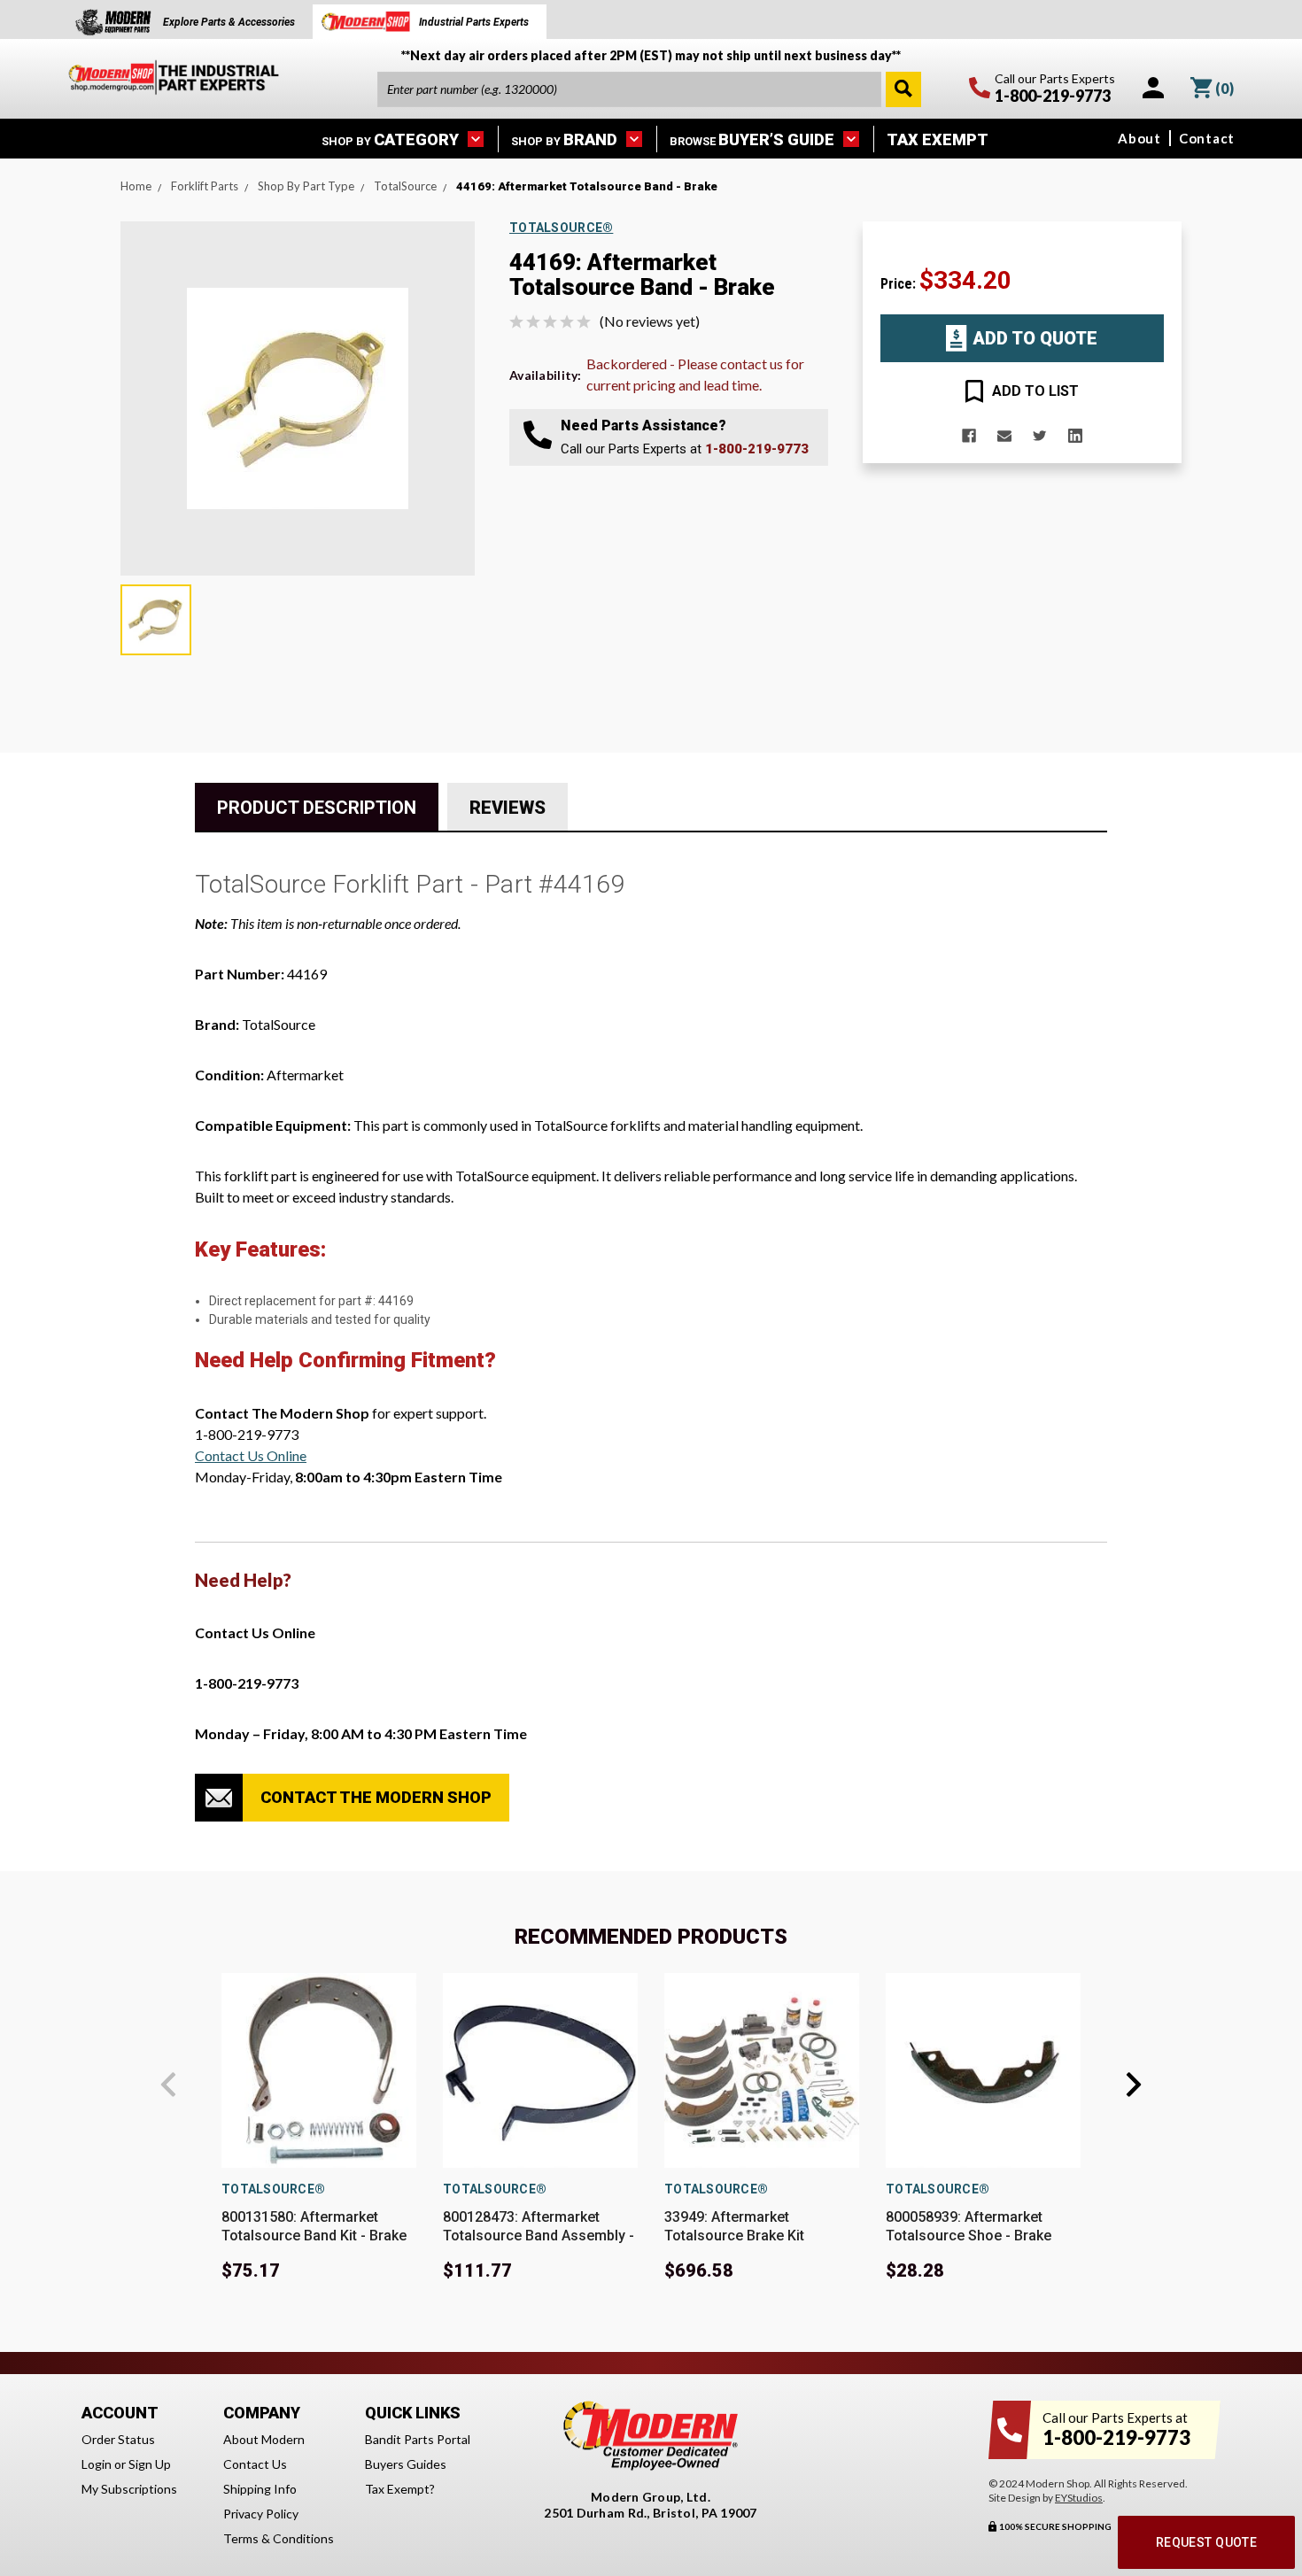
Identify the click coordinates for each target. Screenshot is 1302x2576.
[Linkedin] (1075, 436)
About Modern (264, 2439)
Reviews (508, 808)
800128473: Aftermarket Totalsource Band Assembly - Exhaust (539, 2236)
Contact (1207, 138)
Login (97, 2464)
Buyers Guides (406, 2464)
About (1139, 138)
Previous (168, 2085)
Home (136, 186)
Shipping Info (260, 2489)
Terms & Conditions (279, 2538)
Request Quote (1206, 2542)
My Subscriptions (129, 2489)
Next (1134, 2085)
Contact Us (255, 2464)
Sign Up (150, 2464)
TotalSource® (273, 2189)
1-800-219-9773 (757, 449)
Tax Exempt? (400, 2489)
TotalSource (405, 186)
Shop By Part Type (306, 186)
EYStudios (1079, 2498)
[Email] (1004, 436)
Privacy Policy (261, 2514)
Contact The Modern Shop (376, 1797)
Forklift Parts (205, 186)
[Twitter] (1040, 436)
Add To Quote (1035, 338)
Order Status (118, 2439)
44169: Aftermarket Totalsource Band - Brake (587, 186)
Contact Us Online (251, 1455)
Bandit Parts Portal (418, 2439)
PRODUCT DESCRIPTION (317, 808)
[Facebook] (969, 436)
